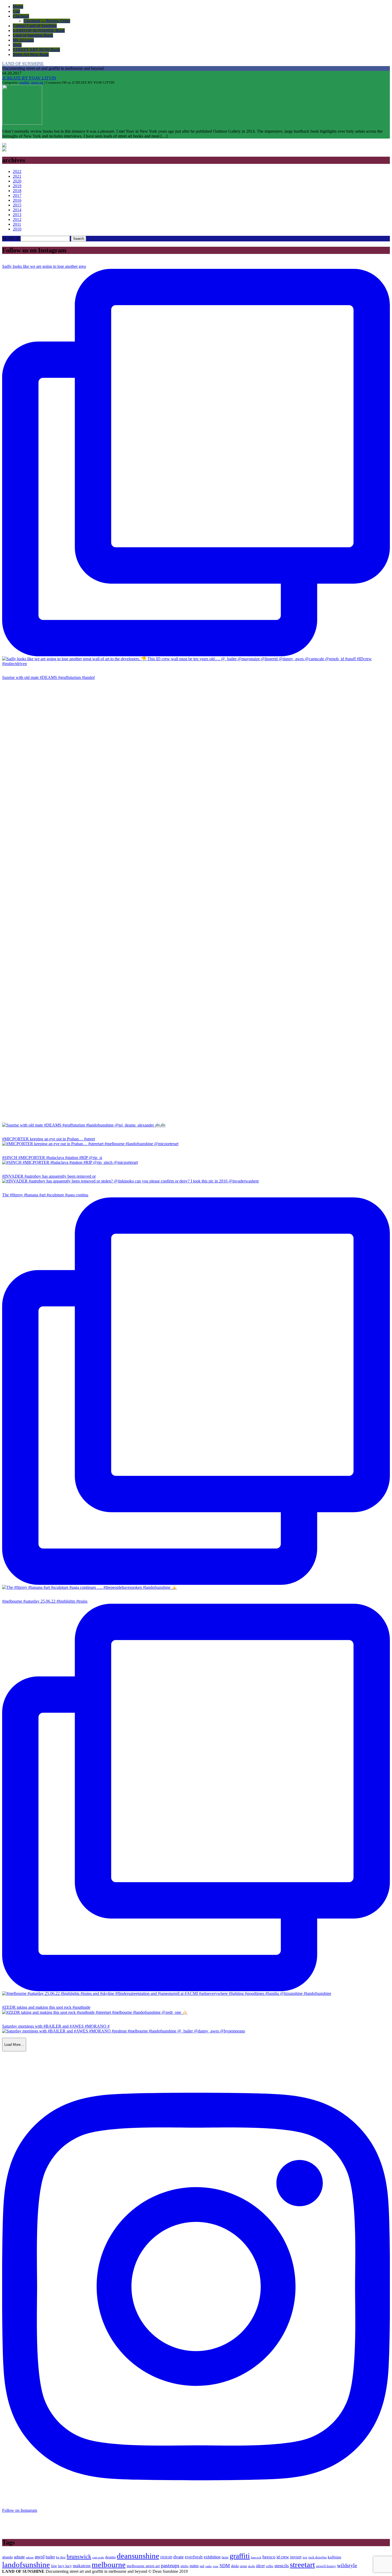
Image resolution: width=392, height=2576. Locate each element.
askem (30, 2557)
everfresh (194, 2557)
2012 (17, 219)
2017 (17, 195)
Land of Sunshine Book (33, 35)
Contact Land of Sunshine (35, 26)
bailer (50, 2557)
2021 (17, 176)
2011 (17, 224)
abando (7, 2557)
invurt (296, 2557)
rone (216, 2566)
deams (110, 2557)
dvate (179, 2557)
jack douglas (317, 2557)
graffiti (24, 82)
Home (18, 7)
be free (61, 2557)
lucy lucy (65, 2566)
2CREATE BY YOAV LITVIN (29, 78)
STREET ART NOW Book (36, 50)
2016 (17, 200)
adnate (19, 2557)
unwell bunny (326, 2566)
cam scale (98, 2557)
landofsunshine (26, 2565)
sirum (243, 2566)
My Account (23, 40)
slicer (260, 2566)
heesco (269, 2557)
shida (235, 2566)
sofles (270, 2566)
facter (225, 2557)
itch (305, 2557)
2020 (17, 181)
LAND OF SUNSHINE (23, 64)
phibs (185, 2566)
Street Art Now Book (31, 54)
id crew (283, 2557)
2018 (17, 191)
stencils (282, 2566)
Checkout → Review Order (47, 21)
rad (202, 2566)
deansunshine (138, 2556)
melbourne (109, 2565)
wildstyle (347, 2565)
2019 (17, 186)
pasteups (170, 2565)
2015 (17, 205)
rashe (209, 2566)
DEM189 (166, 2557)
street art (37, 82)
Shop (17, 45)
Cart (16, 11)
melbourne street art (143, 2566)
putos (194, 2566)
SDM (225, 2566)
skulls (251, 2566)
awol (40, 2557)
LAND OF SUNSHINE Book (39, 31)
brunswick (79, 2557)
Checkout (21, 16)
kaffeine (335, 2557)
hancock (256, 2557)
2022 (17, 171)
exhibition (212, 2557)
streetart (302, 2565)
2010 (17, 229)
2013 (17, 215)
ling (54, 2566)
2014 (17, 210)
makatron (82, 2566)
